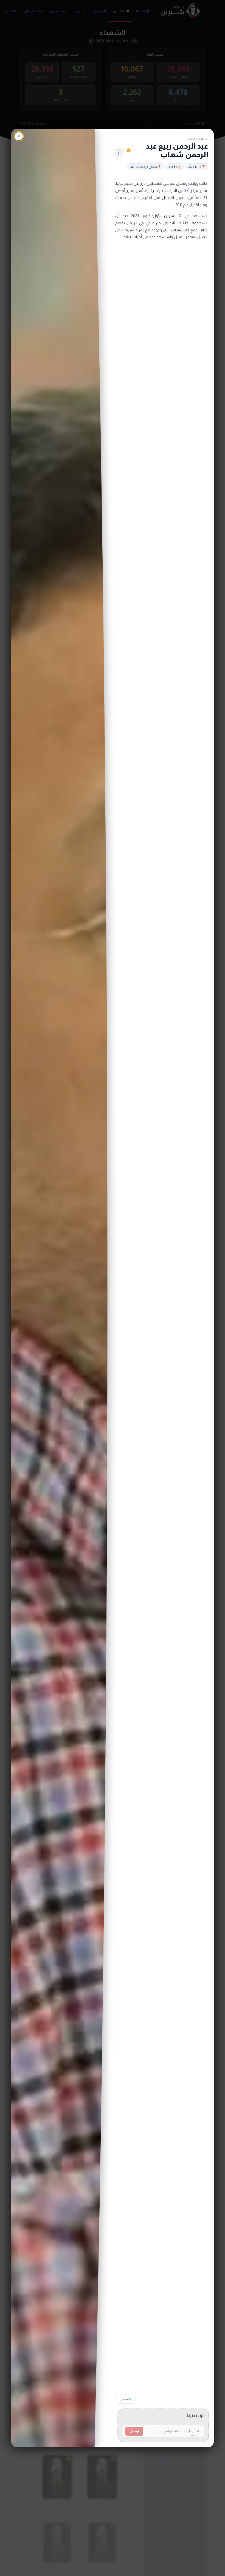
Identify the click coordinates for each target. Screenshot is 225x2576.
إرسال (134, 2431)
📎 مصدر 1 (125, 2399)
